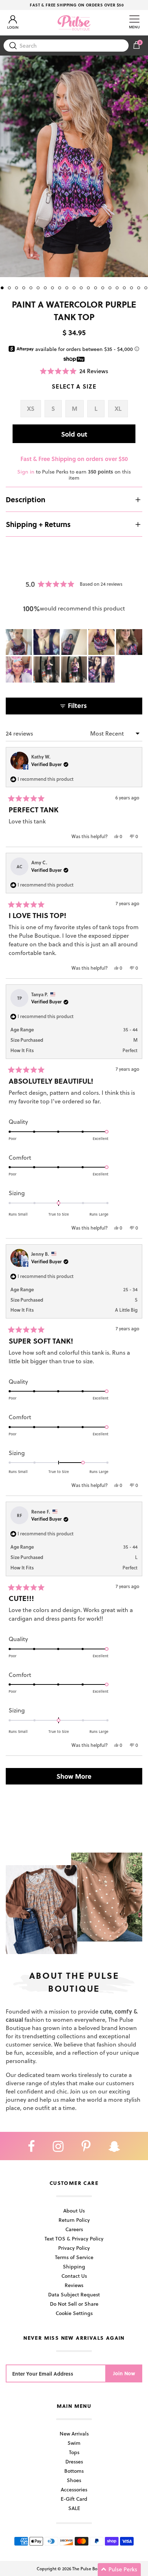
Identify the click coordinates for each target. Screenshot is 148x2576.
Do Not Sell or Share (74, 2304)
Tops (74, 2452)
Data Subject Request (74, 2294)
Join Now (124, 2373)
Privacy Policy (74, 2248)
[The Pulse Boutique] (74, 23)
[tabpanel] (74, 166)
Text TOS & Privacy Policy (74, 2238)
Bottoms (74, 2471)
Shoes (74, 2480)
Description (26, 499)
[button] (74, 371)
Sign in (26, 472)
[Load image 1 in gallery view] (74, 166)
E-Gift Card (74, 2499)
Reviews (74, 2285)
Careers (74, 2229)
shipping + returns (38, 524)
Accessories (74, 2489)
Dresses (74, 2461)
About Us (74, 2211)
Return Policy (74, 2220)
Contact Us (74, 2276)
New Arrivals (74, 2434)
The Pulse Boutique (91, 2568)
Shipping (74, 2266)
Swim (74, 2443)
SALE (74, 2508)
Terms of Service (74, 2257)
